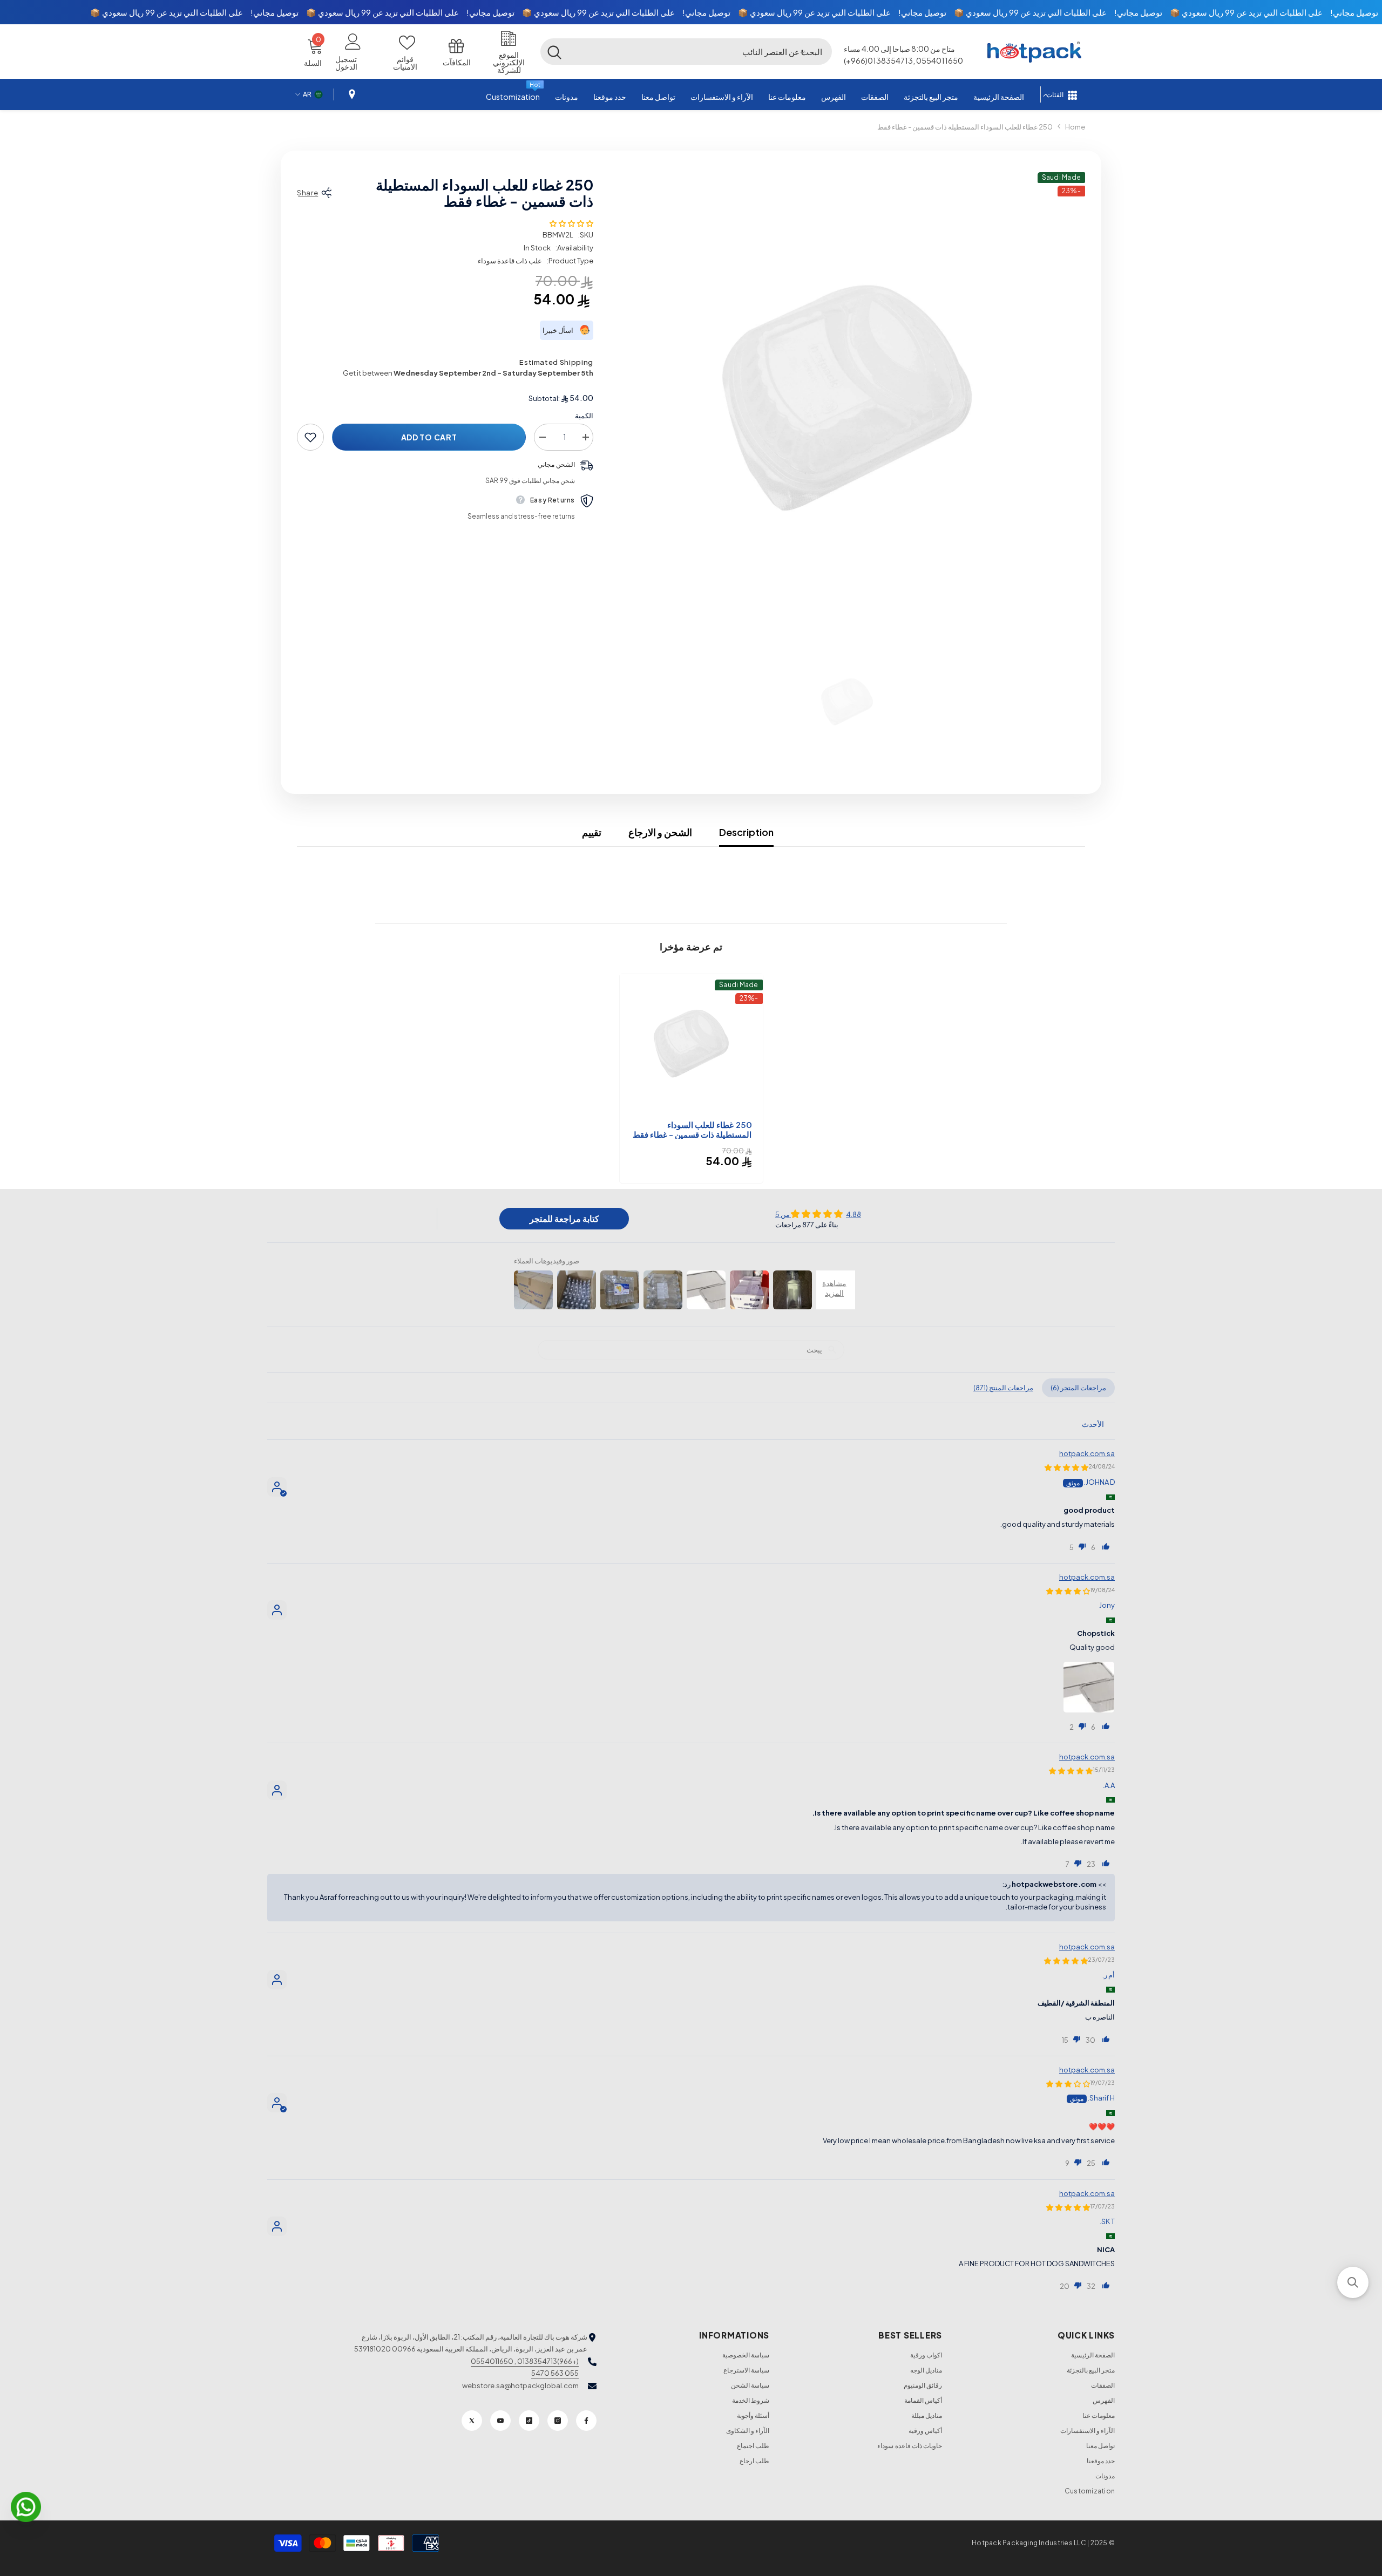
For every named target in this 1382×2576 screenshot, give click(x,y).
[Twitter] (472, 2421)
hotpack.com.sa (1087, 1453)
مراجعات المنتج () (1003, 1388)
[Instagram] (558, 2421)
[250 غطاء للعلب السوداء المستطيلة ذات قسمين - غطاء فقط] (691, 1046)
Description (746, 832)
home (1075, 127)
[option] (847, 405)
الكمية (584, 416)
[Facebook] (586, 2421)
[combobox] (700, 51)
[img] (818, 1214)
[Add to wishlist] (310, 437)
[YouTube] (500, 2421)
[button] (802, 51)
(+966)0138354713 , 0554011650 (525, 2361)
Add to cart (429, 437)
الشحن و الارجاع (660, 832)
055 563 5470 (555, 2373)
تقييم (592, 832)
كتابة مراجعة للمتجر (564, 1218)
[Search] (686, 51)
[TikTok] (529, 2421)
